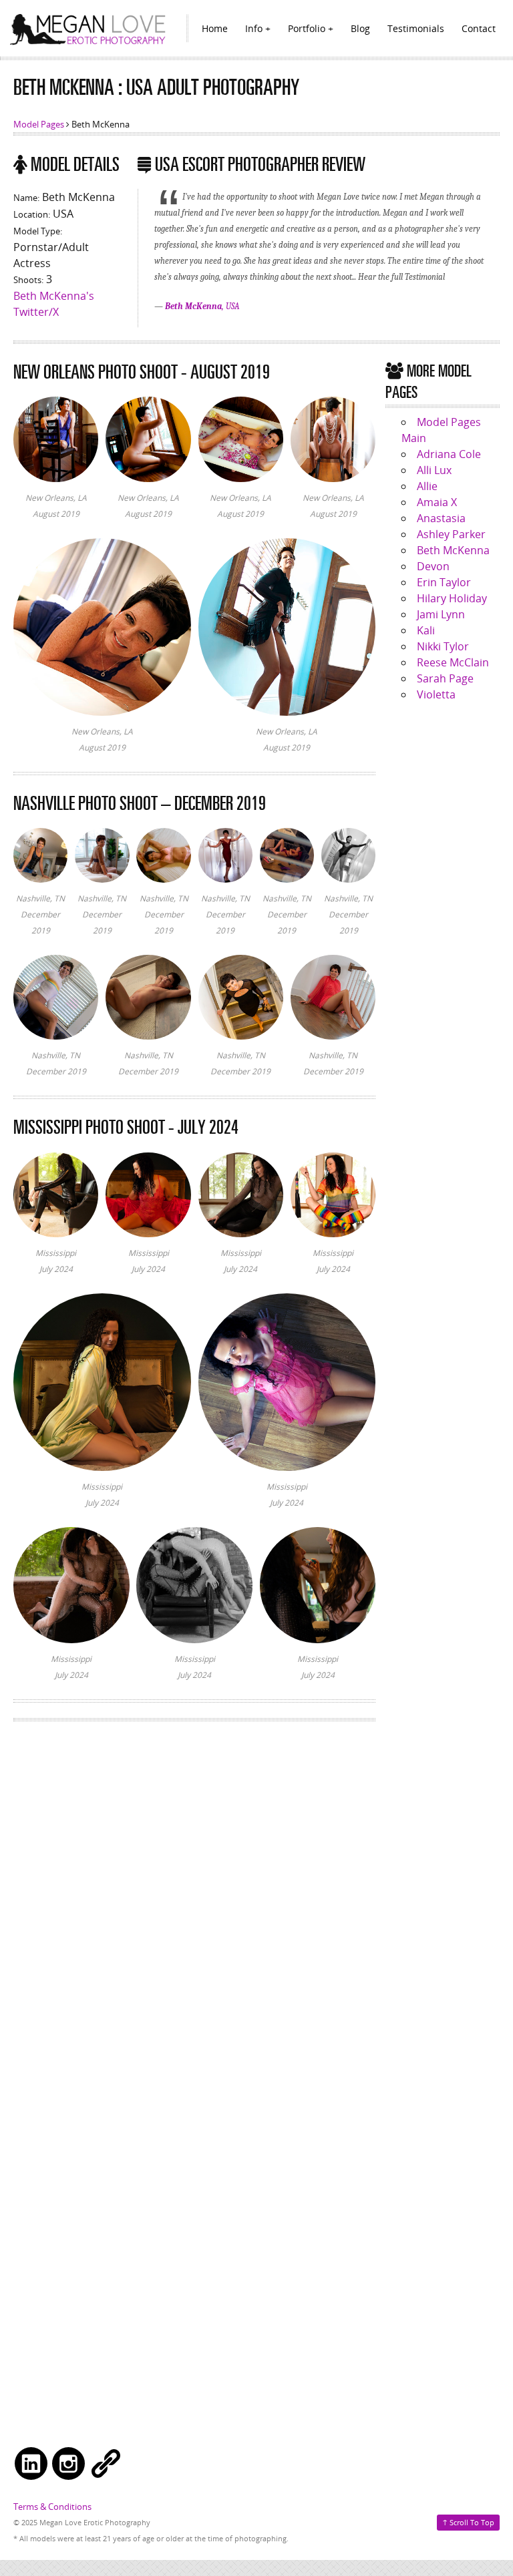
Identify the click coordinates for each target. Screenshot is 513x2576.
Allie (427, 486)
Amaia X (437, 502)
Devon (433, 566)
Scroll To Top (468, 2522)
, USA (202, 306)
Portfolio (307, 28)
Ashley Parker (451, 534)
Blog (360, 28)
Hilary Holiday (452, 598)
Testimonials (416, 28)
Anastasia (441, 518)
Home (215, 28)
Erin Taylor (444, 582)
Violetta (436, 694)
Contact (479, 28)
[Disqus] (194, 1904)
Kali (426, 630)
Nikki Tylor (443, 646)
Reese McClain (453, 662)
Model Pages (39, 124)
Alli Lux (434, 470)
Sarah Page (445, 678)
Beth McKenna (453, 550)
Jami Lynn (441, 614)
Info (254, 28)
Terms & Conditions (52, 2507)
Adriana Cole (449, 454)
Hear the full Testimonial (401, 277)
